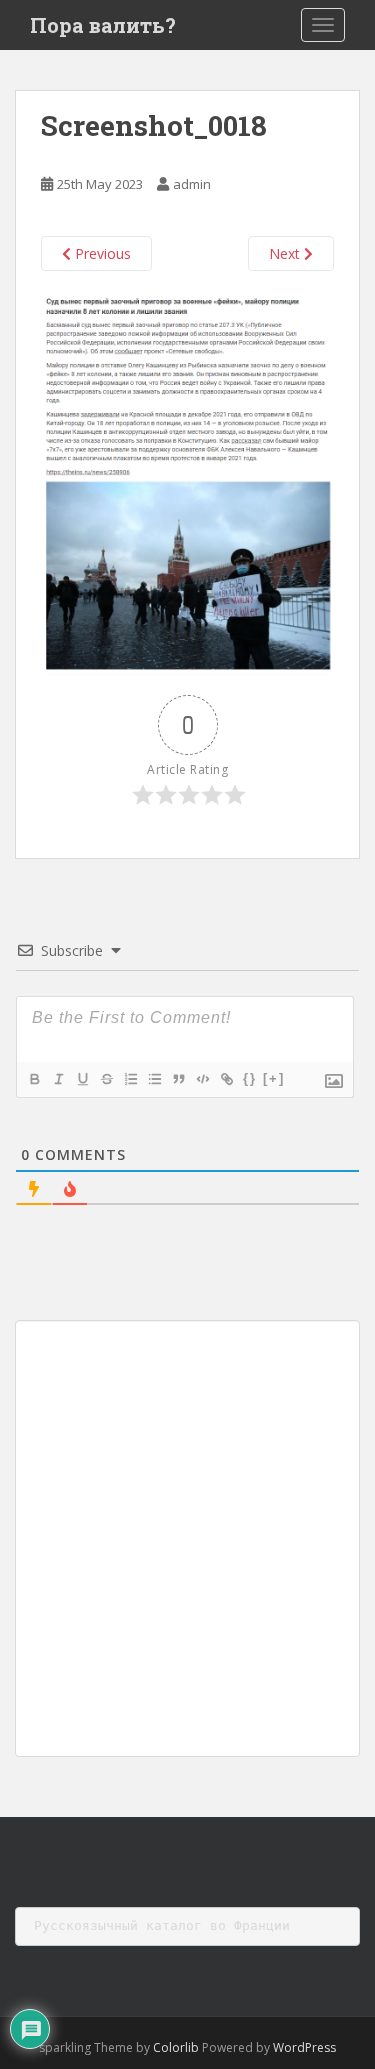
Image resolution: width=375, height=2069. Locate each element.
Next (286, 253)
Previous (101, 253)
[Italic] (58, 1079)
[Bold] (34, 1079)
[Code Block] (202, 1079)
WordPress (304, 2047)
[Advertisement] (187, 1538)
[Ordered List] (130, 1079)
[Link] (226, 1079)
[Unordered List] (154, 1079)
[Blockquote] (178, 1079)
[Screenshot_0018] (187, 481)
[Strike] (106, 1079)
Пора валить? (103, 25)
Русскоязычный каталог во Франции (162, 1925)
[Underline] (82, 1079)
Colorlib (176, 2047)
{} (250, 1078)
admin (192, 184)
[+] (274, 1078)
